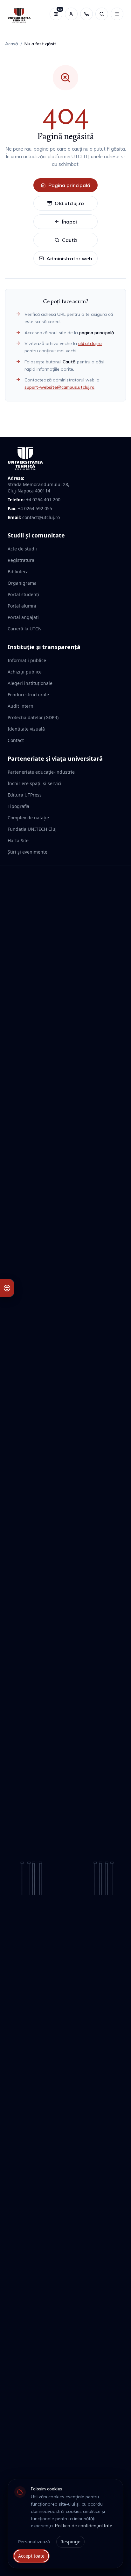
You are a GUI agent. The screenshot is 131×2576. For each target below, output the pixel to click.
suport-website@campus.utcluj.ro (59, 387)
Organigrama (22, 583)
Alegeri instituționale (30, 683)
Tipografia (18, 806)
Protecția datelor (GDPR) (33, 717)
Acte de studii (22, 549)
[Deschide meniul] (117, 14)
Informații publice (27, 660)
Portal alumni (22, 606)
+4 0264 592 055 (35, 508)
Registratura (21, 560)
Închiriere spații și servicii (35, 783)
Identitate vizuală (26, 729)
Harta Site (18, 840)
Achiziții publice (25, 672)
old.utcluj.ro (90, 343)
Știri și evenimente (28, 852)
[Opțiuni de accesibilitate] (7, 1288)
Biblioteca (18, 572)
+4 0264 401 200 (43, 500)
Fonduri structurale (28, 695)
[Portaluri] (71, 14)
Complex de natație (28, 818)
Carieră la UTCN (25, 629)
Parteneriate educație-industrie (41, 772)
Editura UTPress (25, 795)
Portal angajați (23, 617)
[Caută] (102, 14)
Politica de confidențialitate (84, 2526)
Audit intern (21, 706)
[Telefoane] (86, 14)
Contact (16, 740)
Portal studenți (23, 594)
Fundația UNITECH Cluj (32, 829)
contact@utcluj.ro (41, 517)
